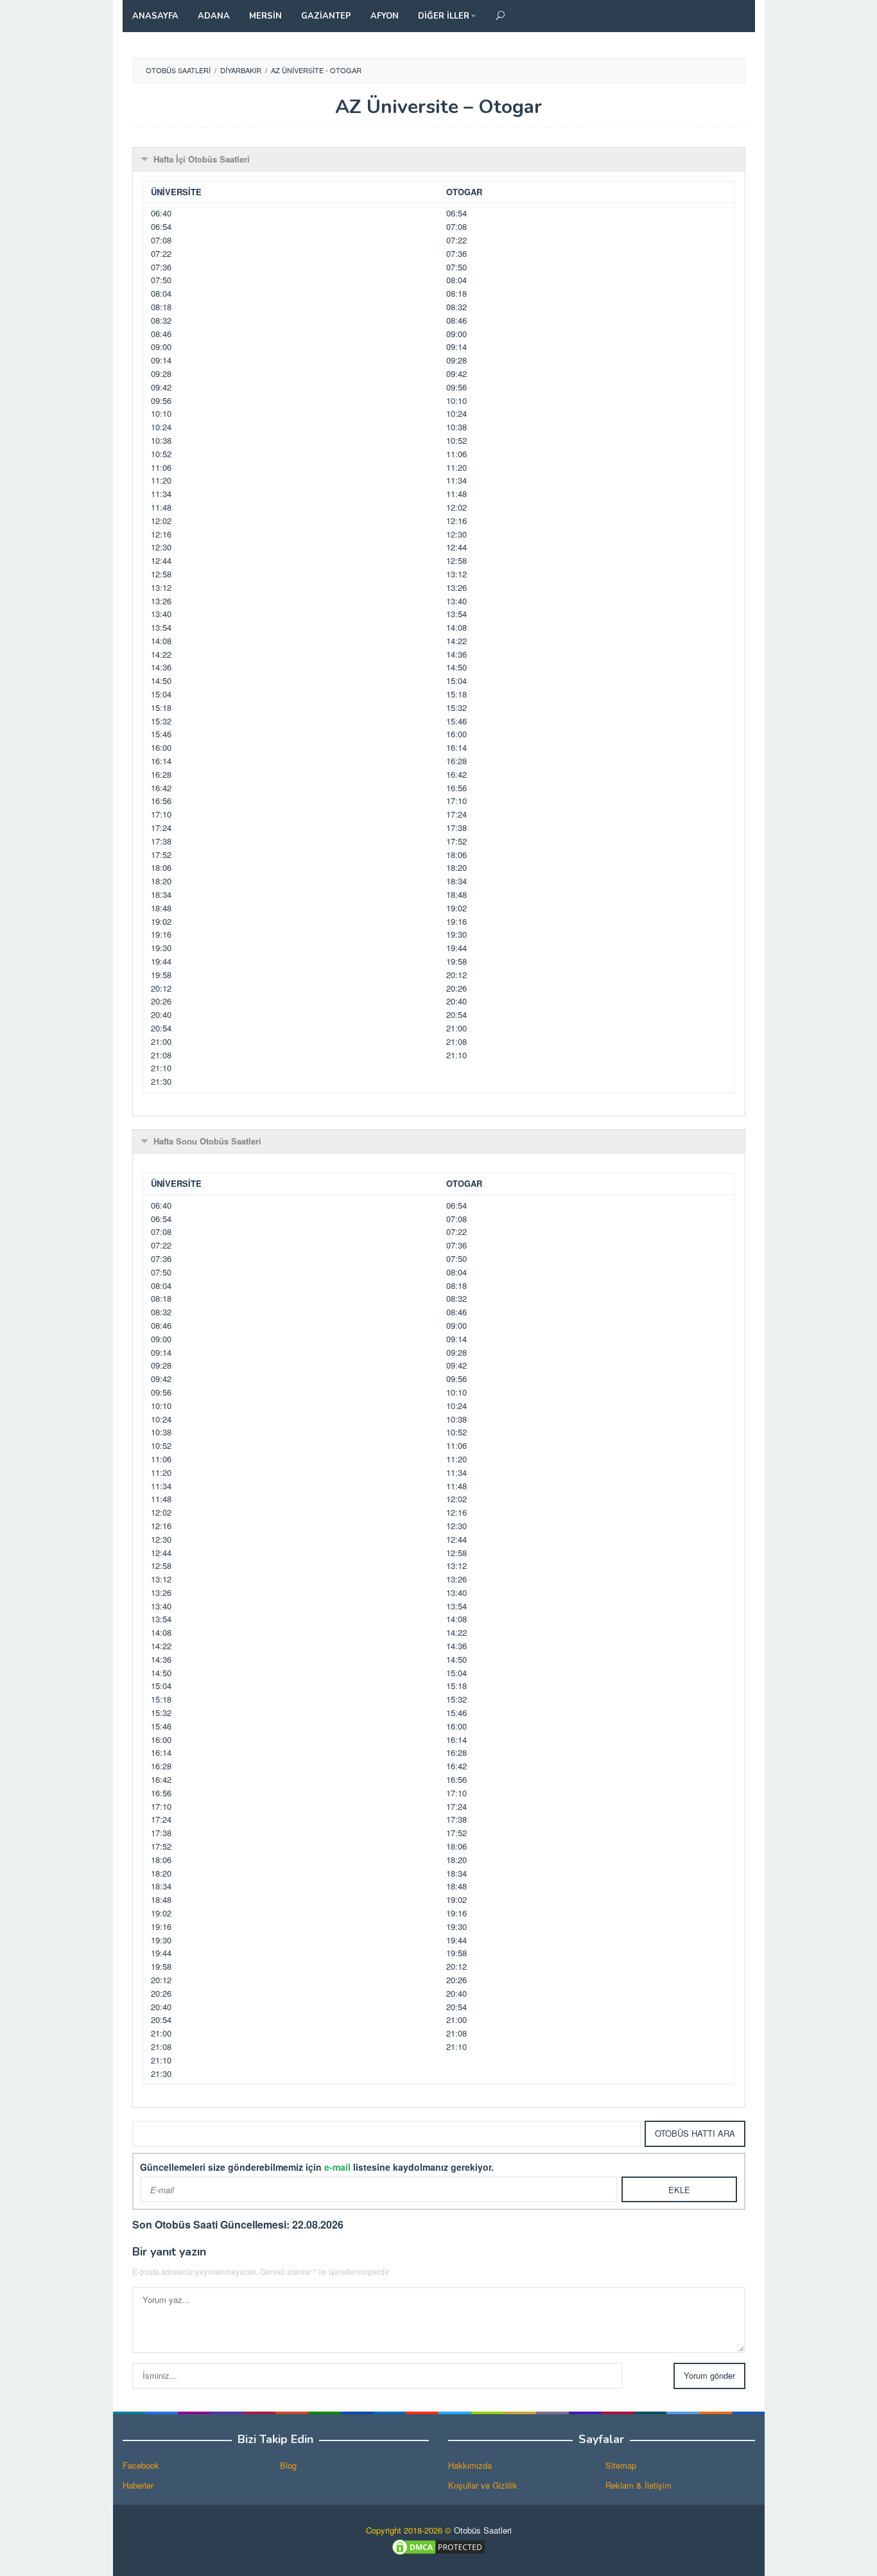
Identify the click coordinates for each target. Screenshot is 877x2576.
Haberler (138, 2485)
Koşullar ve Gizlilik (483, 2485)
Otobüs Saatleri (483, 2530)
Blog (288, 2465)
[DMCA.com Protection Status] (438, 2546)
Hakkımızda (470, 2465)
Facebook (141, 2465)
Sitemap (621, 2465)
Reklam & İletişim (638, 2485)
